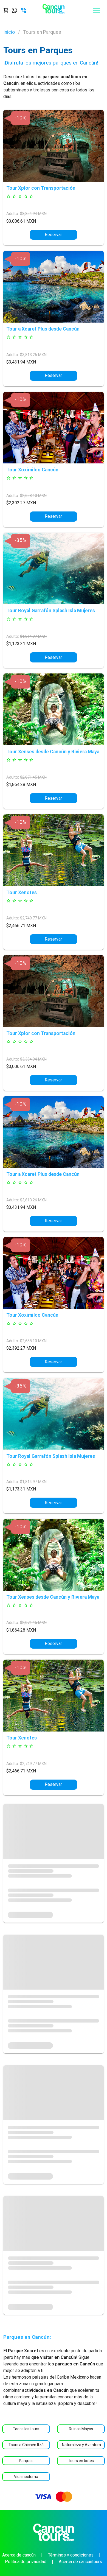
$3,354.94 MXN (33, 214)
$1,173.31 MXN (21, 644)
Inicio (9, 32)
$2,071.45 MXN (33, 777)
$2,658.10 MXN (33, 496)
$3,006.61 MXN (21, 221)
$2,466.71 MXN (21, 926)
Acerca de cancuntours (80, 2562)
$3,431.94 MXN (21, 362)
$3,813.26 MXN (33, 355)
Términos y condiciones (71, 2555)
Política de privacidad (26, 2562)
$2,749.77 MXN (33, 918)
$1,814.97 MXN (33, 637)
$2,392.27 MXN (21, 503)
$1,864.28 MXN (21, 784)
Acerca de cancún (19, 2555)
